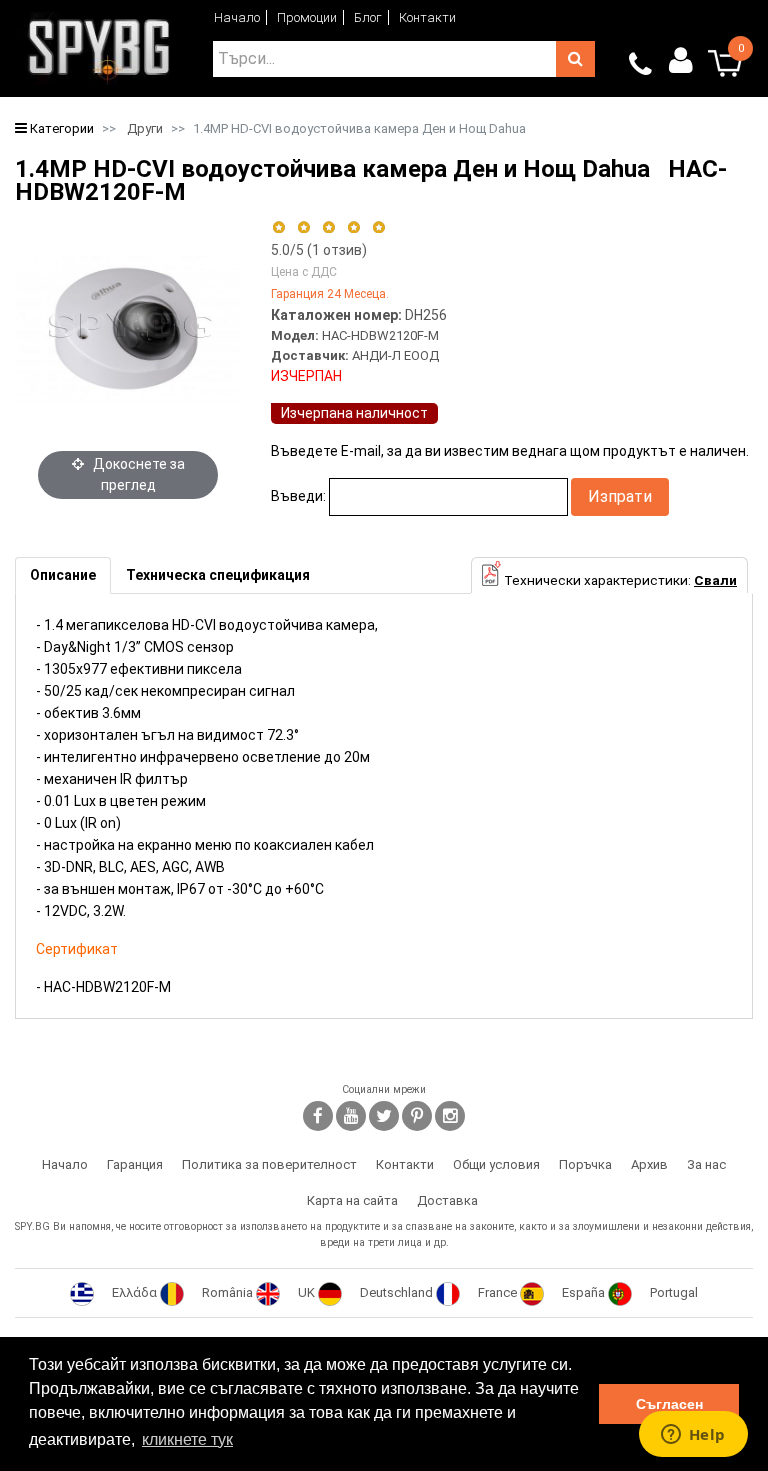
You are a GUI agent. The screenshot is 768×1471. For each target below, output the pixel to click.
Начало (237, 17)
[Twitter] (384, 1116)
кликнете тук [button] (187, 1439)
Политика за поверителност (269, 1164)
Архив (649, 1164)
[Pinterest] (417, 1116)
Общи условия (496, 1164)
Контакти (427, 17)
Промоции (307, 17)
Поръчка (585, 1164)
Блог (368, 17)
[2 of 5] (303, 227)
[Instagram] (450, 1116)
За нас (706, 1164)
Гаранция (135, 1164)
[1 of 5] (278, 227)
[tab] (63, 575)
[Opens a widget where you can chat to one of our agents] (693, 1436)
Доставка (447, 1200)
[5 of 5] (379, 227)
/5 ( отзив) (319, 250)
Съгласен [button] (669, 1404)
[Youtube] (351, 1116)
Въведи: (298, 496)
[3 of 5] (328, 227)
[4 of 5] (353, 227)
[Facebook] (318, 1116)
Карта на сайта (352, 1200)
